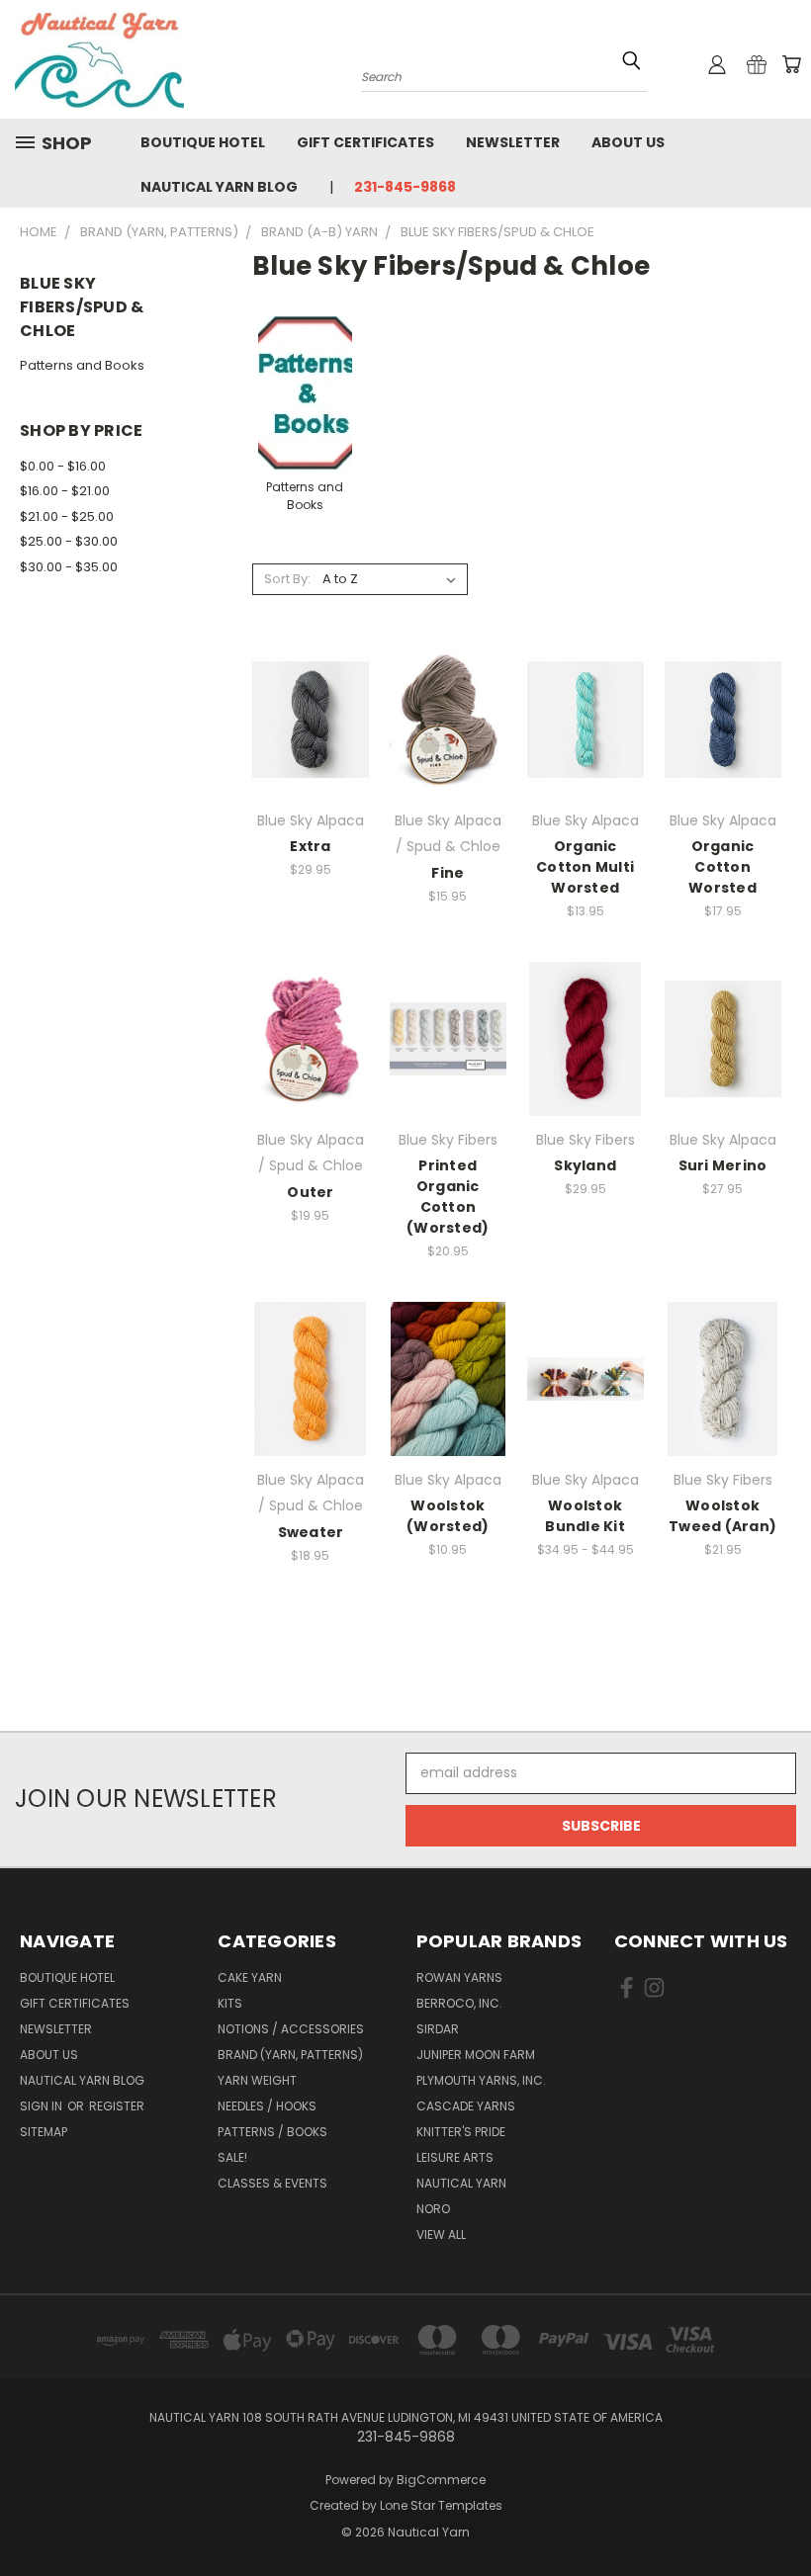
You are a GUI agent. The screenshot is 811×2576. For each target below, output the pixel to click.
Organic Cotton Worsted (722, 867)
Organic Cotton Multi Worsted (585, 867)
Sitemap (44, 2132)
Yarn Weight (257, 2080)
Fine (448, 873)
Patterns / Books (272, 2132)
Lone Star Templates (441, 2505)
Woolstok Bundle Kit (585, 1516)
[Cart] (791, 64)
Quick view (311, 691)
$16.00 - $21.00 (65, 491)
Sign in (43, 2106)
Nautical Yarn (461, 2183)
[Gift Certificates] (757, 64)
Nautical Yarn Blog (219, 187)
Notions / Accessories (291, 2029)
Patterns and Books (82, 365)
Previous (781, 2514)
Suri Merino (723, 1165)
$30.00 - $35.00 (69, 567)
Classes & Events (272, 2183)
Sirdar (438, 2029)
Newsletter (513, 142)
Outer (310, 1192)
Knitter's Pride (461, 2132)
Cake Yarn (250, 1977)
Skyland (585, 1165)
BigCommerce (441, 2480)
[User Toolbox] (717, 64)
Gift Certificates (365, 142)
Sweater (311, 1532)
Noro (433, 2209)
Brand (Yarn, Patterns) (290, 2055)
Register (117, 2106)
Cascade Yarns (466, 2106)
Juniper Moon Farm (476, 2055)
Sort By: (287, 579)
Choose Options (311, 735)
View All (441, 2234)
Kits (230, 2003)
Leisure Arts (455, 2157)
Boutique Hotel (203, 142)
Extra (310, 846)
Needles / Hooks (267, 2106)
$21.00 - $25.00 (67, 516)
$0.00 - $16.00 (63, 466)
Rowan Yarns (459, 1977)
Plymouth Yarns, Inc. (481, 2080)
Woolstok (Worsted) (448, 1516)
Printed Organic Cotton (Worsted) (448, 1197)
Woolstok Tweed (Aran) (722, 1516)
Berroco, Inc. (459, 2003)
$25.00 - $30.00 (69, 541)
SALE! (232, 2157)
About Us (628, 142)
